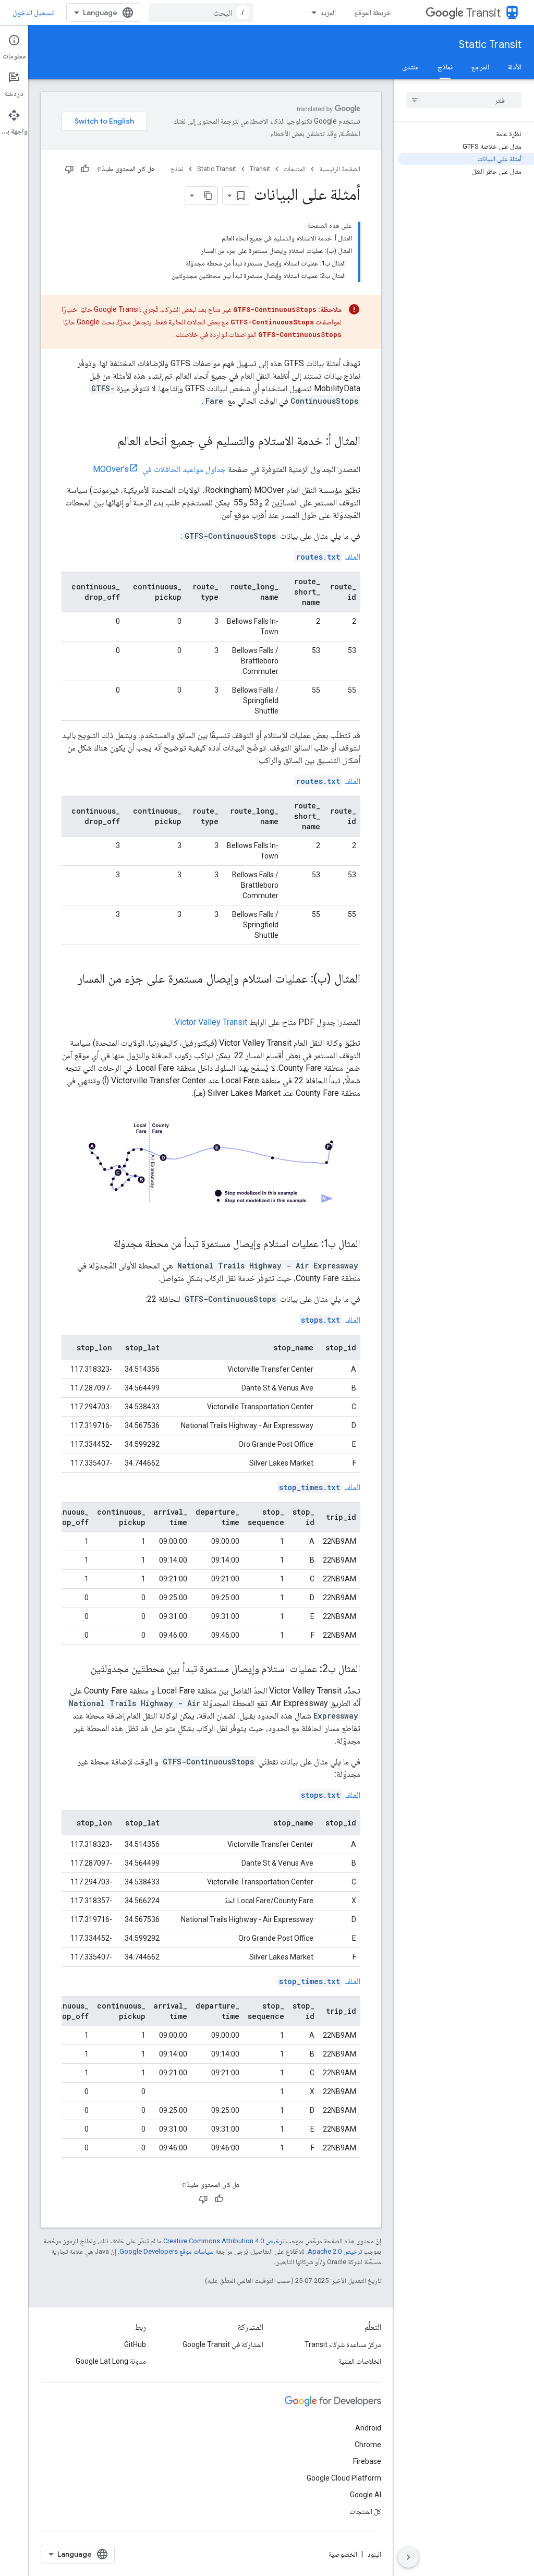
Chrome (368, 2445)
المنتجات (295, 169)
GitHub (135, 2344)
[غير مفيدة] (69, 169)
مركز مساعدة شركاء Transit (343, 2344)
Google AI (366, 2495)
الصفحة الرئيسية (340, 169)
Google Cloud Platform (344, 2478)
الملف (328, 557)
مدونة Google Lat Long (111, 2361)
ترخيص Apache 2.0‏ (335, 2251)
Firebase (367, 2461)
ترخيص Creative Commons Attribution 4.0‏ (224, 2241)
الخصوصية (343, 2554)
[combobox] (201, 13)
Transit (483, 13)
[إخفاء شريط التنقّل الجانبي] (408, 2557)
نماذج (445, 67)
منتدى (410, 67)
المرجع (480, 67)
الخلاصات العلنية (360, 2361)
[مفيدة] (85, 169)
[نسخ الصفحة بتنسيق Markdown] (208, 196)
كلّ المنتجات (365, 2511)
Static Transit (490, 45)
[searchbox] (464, 100)
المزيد (328, 13)
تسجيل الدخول (33, 13)
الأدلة (515, 67)
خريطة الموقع (373, 13)
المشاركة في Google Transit (223, 2344)
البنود (374, 2554)
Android (368, 2428)
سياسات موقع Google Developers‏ (167, 2251)
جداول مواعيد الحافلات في (159, 469)
